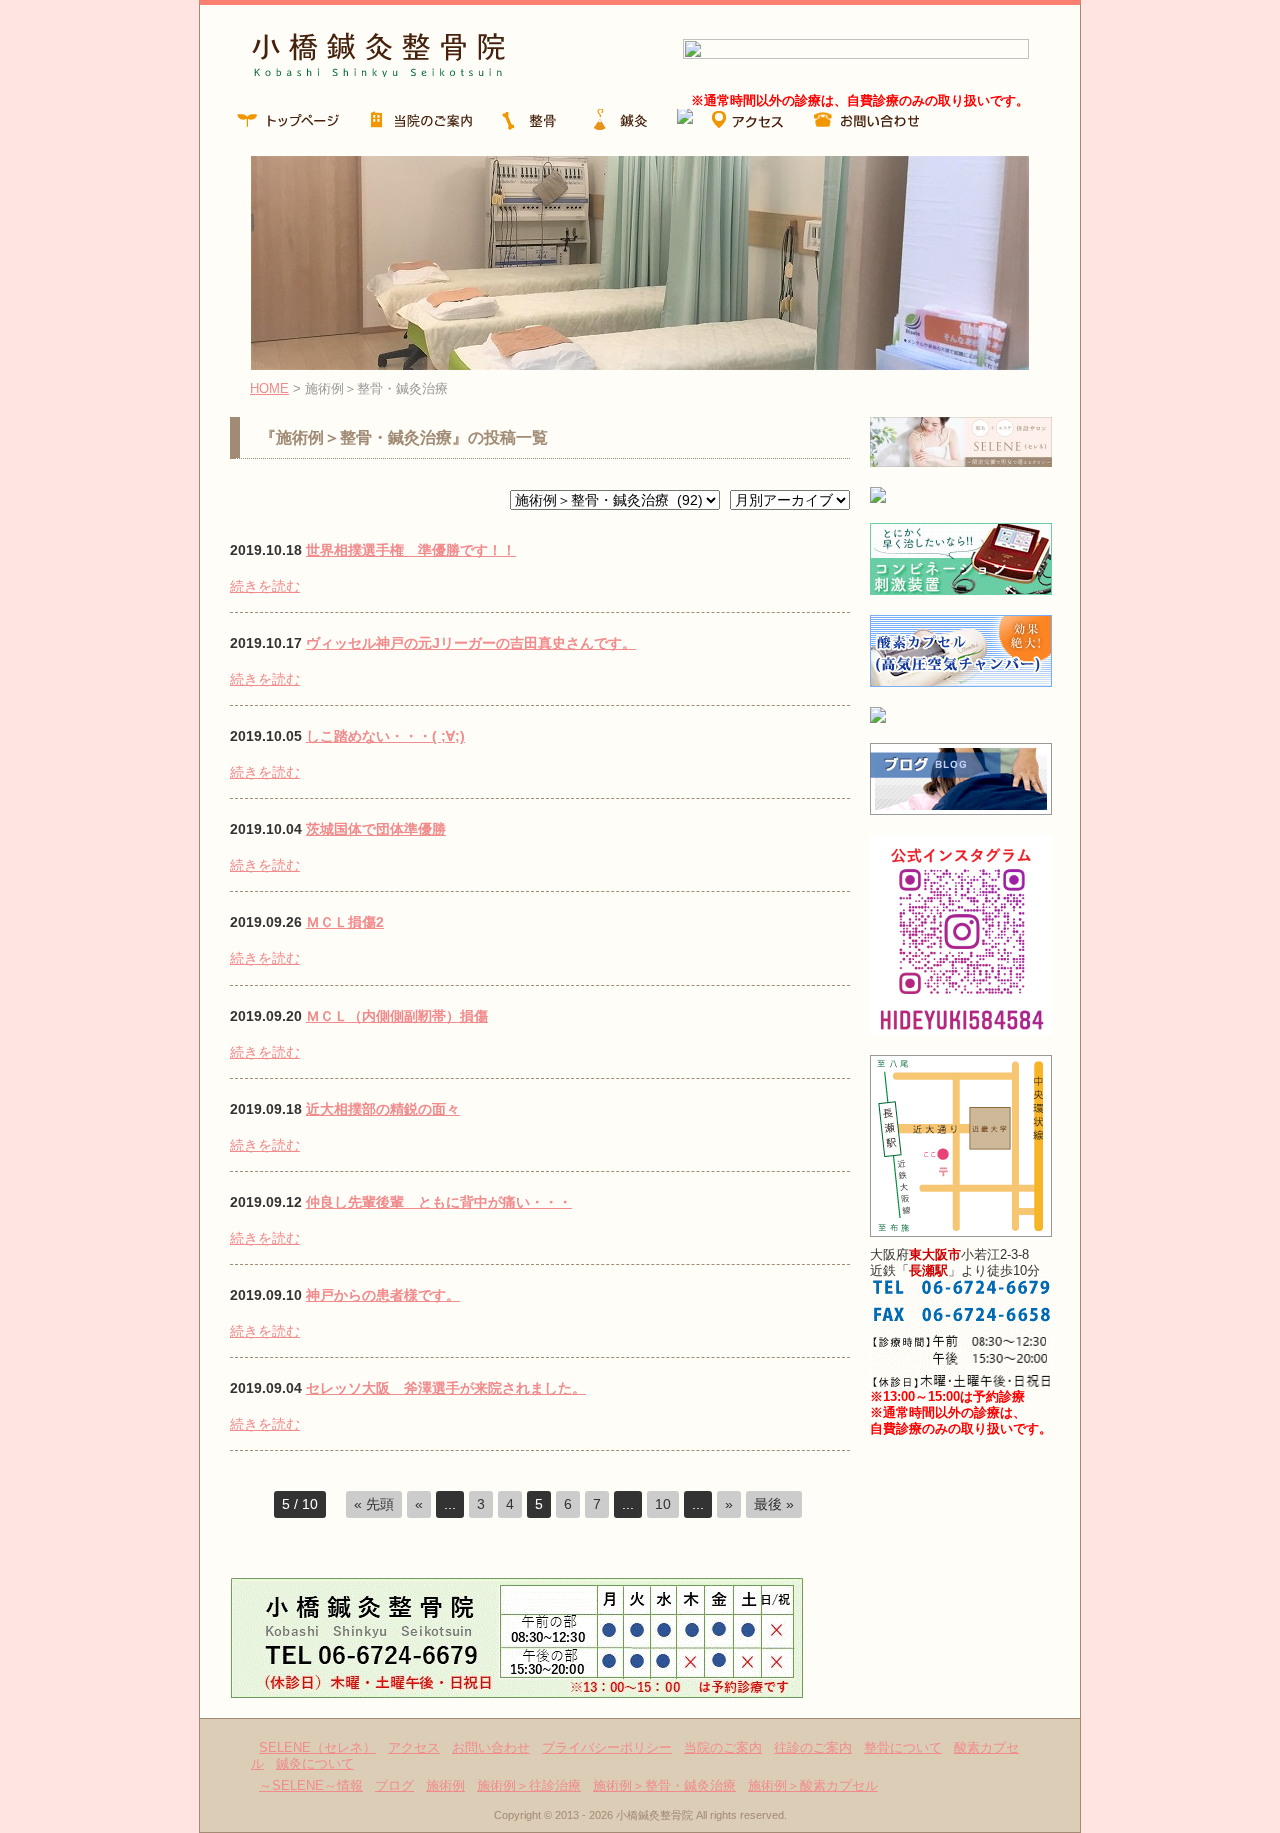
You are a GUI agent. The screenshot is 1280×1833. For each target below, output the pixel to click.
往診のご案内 (813, 1747)
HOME (269, 388)
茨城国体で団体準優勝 (376, 829)
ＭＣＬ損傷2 (345, 922)
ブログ (394, 1785)
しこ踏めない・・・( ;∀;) (385, 736)
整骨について (903, 1747)
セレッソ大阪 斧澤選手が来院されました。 (446, 1388)
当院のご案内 (723, 1747)
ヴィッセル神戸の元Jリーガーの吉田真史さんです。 (471, 643)
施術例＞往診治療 (529, 1785)
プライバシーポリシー (607, 1747)
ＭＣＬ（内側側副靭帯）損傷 (397, 1016)
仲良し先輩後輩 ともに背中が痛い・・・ (439, 1202)
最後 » (774, 1504)
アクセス (414, 1747)
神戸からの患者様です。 (383, 1295)
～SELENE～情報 (311, 1785)
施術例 (445, 1785)
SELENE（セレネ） (317, 1747)
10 (663, 1504)
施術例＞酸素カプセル (813, 1785)
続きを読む (265, 586)
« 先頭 (374, 1504)
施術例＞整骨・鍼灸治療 (664, 1785)
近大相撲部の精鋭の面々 (383, 1109)
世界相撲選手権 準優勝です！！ (411, 550)
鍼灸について (315, 1763)
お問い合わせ (491, 1747)
